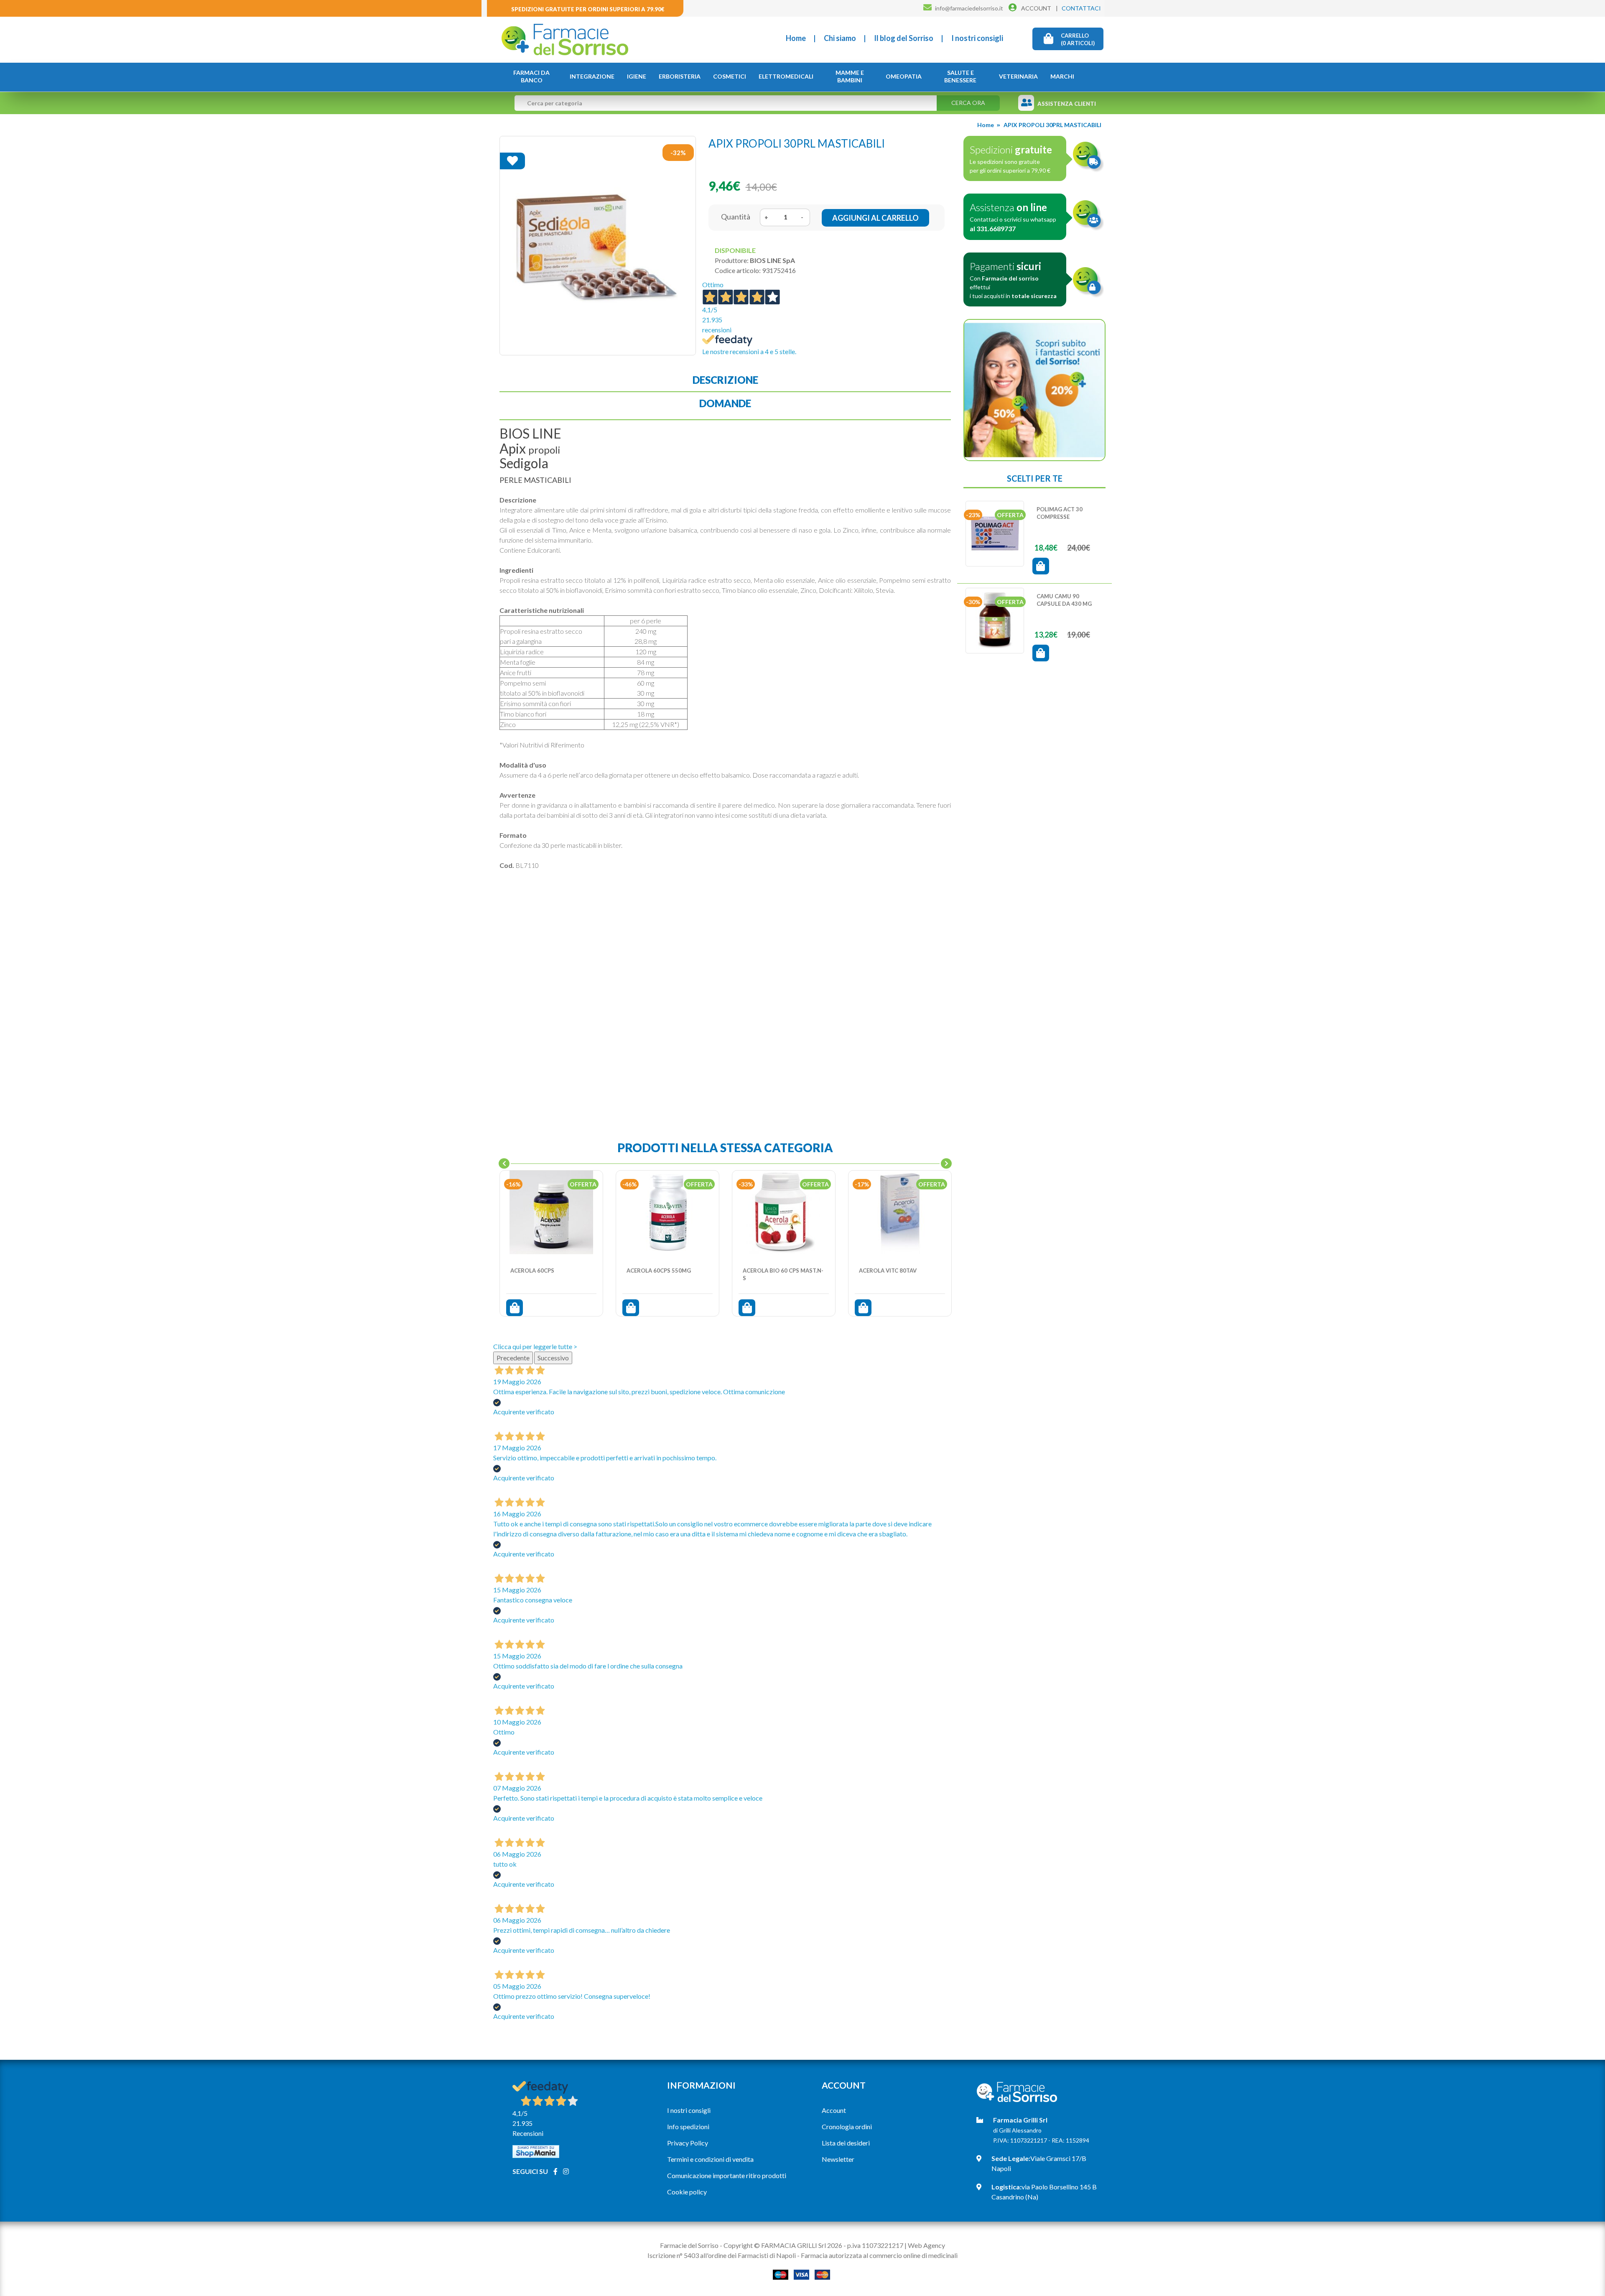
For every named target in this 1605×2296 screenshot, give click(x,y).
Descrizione (725, 380)
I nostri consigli (977, 38)
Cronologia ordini (847, 2126)
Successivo (553, 1358)
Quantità (736, 217)
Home (796, 38)
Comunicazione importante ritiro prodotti (727, 2175)
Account (834, 2110)
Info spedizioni (688, 2126)
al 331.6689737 (993, 228)
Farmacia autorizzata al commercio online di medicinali (879, 2255)
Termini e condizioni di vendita (710, 2159)
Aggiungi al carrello (875, 218)
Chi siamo (840, 38)
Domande (725, 403)
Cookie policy (687, 2192)
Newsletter (838, 2159)
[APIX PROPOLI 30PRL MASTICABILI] (598, 245)
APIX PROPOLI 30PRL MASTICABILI (1052, 125)
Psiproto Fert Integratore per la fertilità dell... (1065, 517)
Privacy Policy (688, 2143)
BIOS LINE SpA (772, 260)
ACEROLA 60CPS (532, 1270)
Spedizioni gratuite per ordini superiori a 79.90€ (588, 9)
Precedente (513, 1358)
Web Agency (926, 2245)
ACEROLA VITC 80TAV (888, 1270)
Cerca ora (968, 103)
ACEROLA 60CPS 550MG (659, 1270)
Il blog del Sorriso (904, 38)
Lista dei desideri (846, 2143)
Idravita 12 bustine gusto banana (1066, 600)
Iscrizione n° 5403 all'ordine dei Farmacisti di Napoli (722, 2255)
